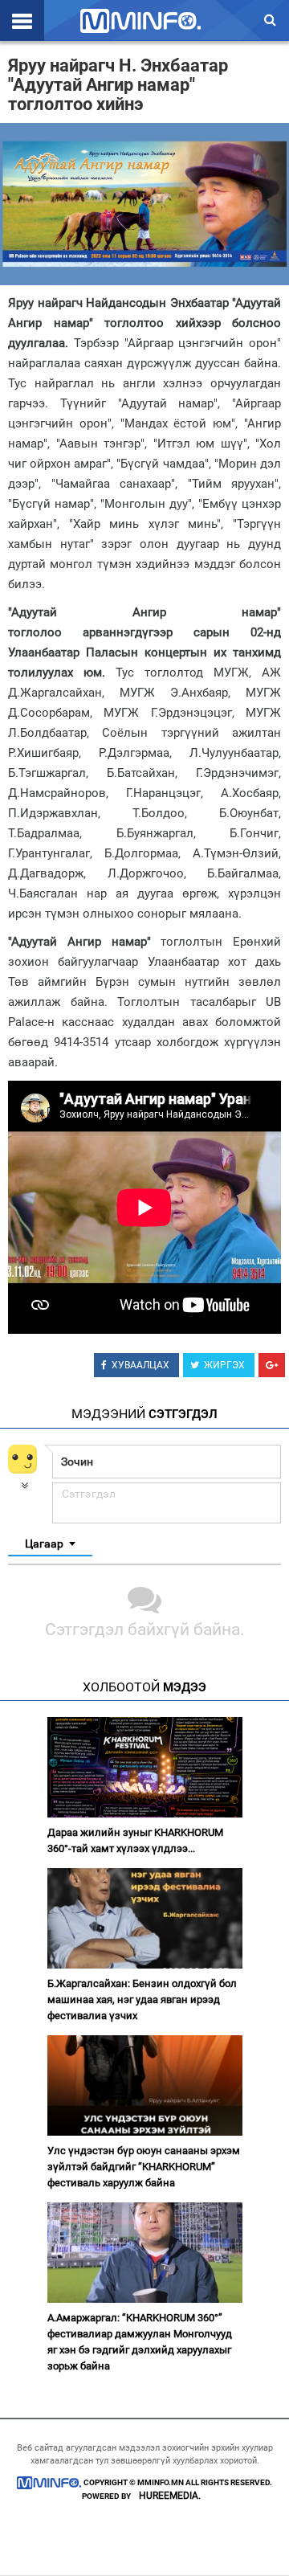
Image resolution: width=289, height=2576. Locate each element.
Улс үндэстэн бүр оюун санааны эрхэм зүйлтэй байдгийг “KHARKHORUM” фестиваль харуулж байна (144, 2167)
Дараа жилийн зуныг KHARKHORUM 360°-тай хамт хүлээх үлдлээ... (135, 1840)
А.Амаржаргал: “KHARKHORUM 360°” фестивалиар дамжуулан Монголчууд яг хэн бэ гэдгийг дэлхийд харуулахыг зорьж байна (140, 2342)
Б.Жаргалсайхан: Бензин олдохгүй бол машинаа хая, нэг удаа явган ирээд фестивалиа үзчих (142, 1999)
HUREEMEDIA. (170, 2496)
